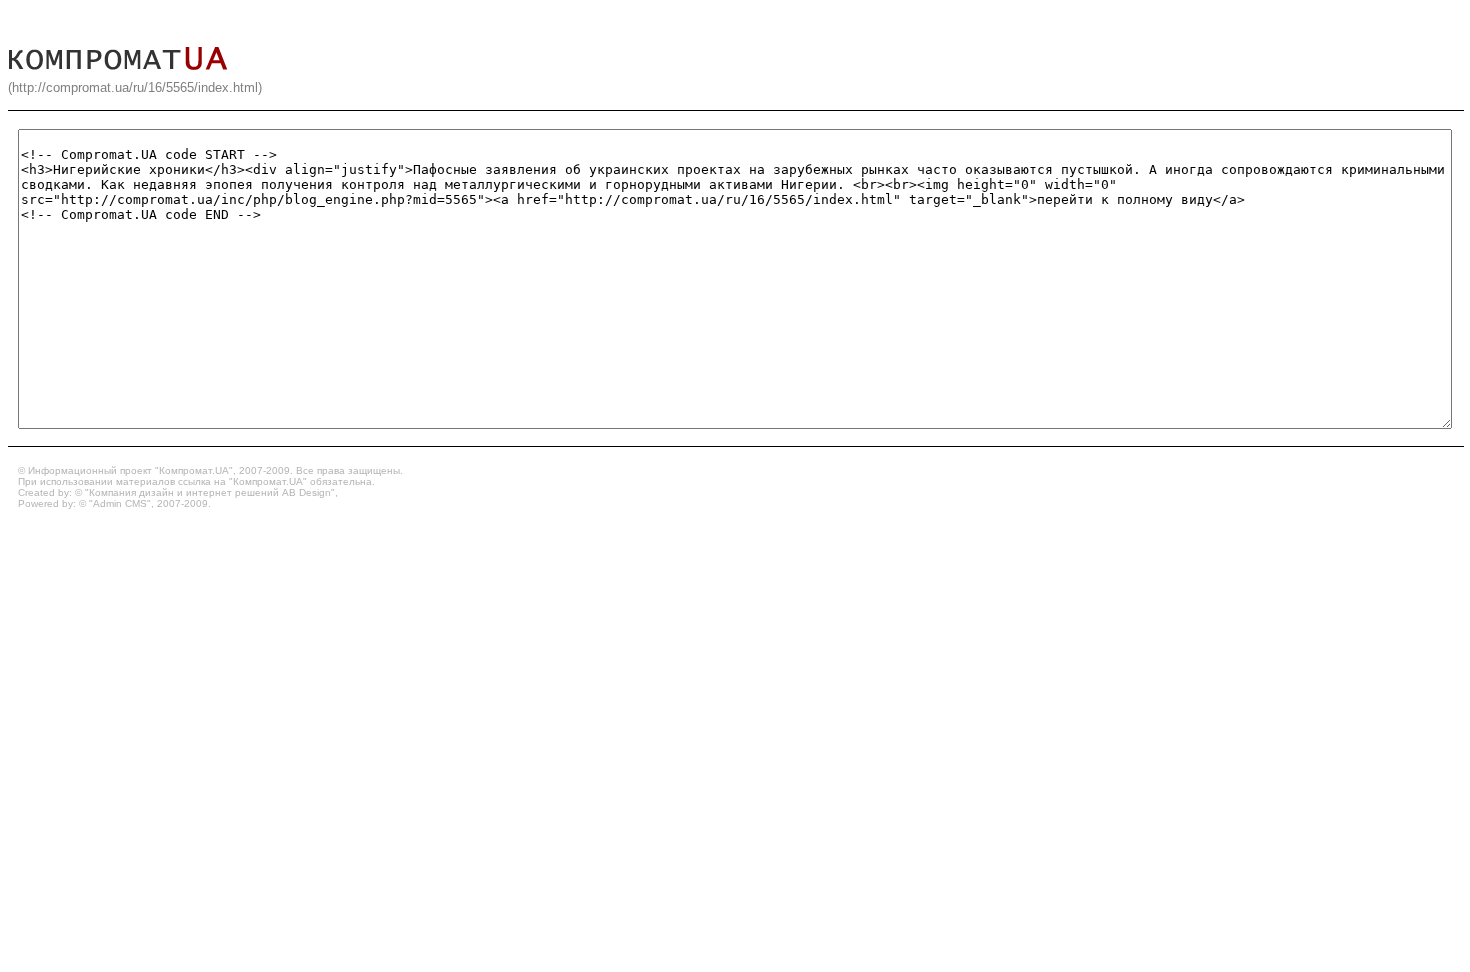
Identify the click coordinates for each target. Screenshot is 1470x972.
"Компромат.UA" (194, 470)
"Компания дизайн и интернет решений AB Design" (210, 492)
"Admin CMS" (120, 503)
